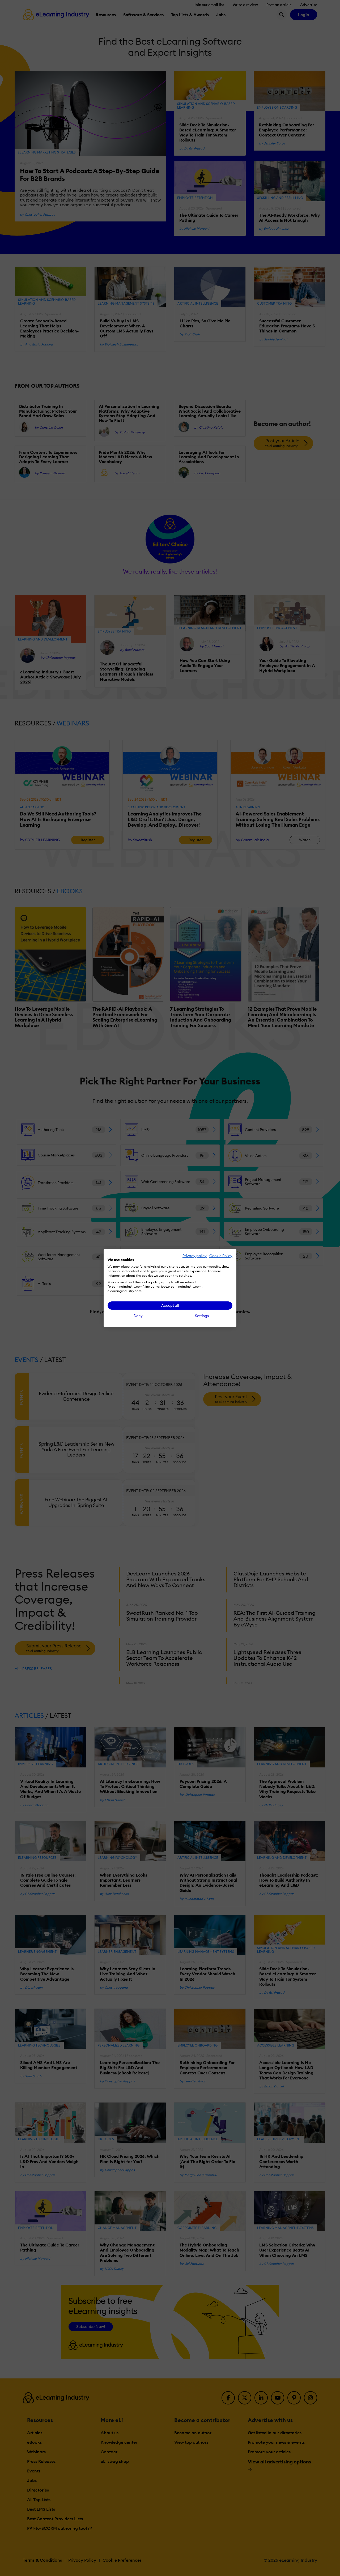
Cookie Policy (221, 1256)
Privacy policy (195, 1256)
